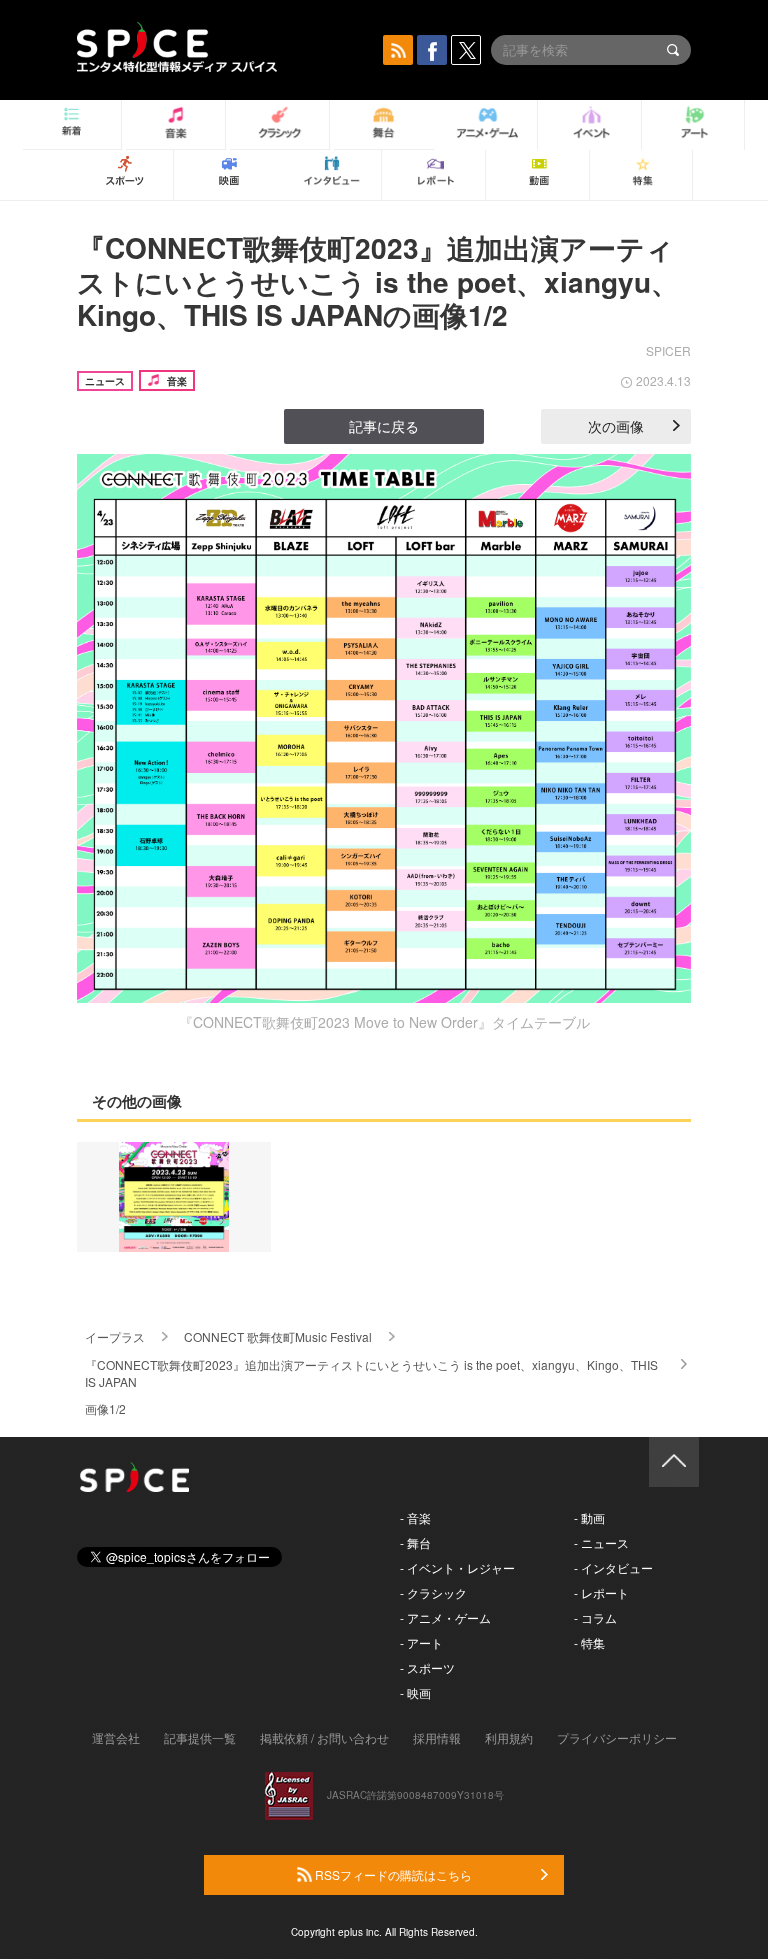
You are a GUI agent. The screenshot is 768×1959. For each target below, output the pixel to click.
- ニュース (601, 1542)
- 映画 (415, 1692)
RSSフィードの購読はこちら (392, 1874)
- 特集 (589, 1642)
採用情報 (437, 1737)
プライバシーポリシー (617, 1737)
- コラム (595, 1617)
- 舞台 (415, 1542)
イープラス (115, 1336)
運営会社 (116, 1737)
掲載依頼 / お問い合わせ (324, 1737)
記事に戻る (384, 426)
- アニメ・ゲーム (445, 1617)
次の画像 (616, 426)
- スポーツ (427, 1667)
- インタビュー (613, 1567)
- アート (421, 1642)
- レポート (601, 1592)
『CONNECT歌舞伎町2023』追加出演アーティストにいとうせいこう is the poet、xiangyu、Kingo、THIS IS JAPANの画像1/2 (378, 281)
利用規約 (509, 1737)
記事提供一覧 (200, 1737)
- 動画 (589, 1517)
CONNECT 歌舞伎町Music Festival (278, 1336)
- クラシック (433, 1592)
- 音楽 (415, 1517)
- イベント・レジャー (457, 1567)
